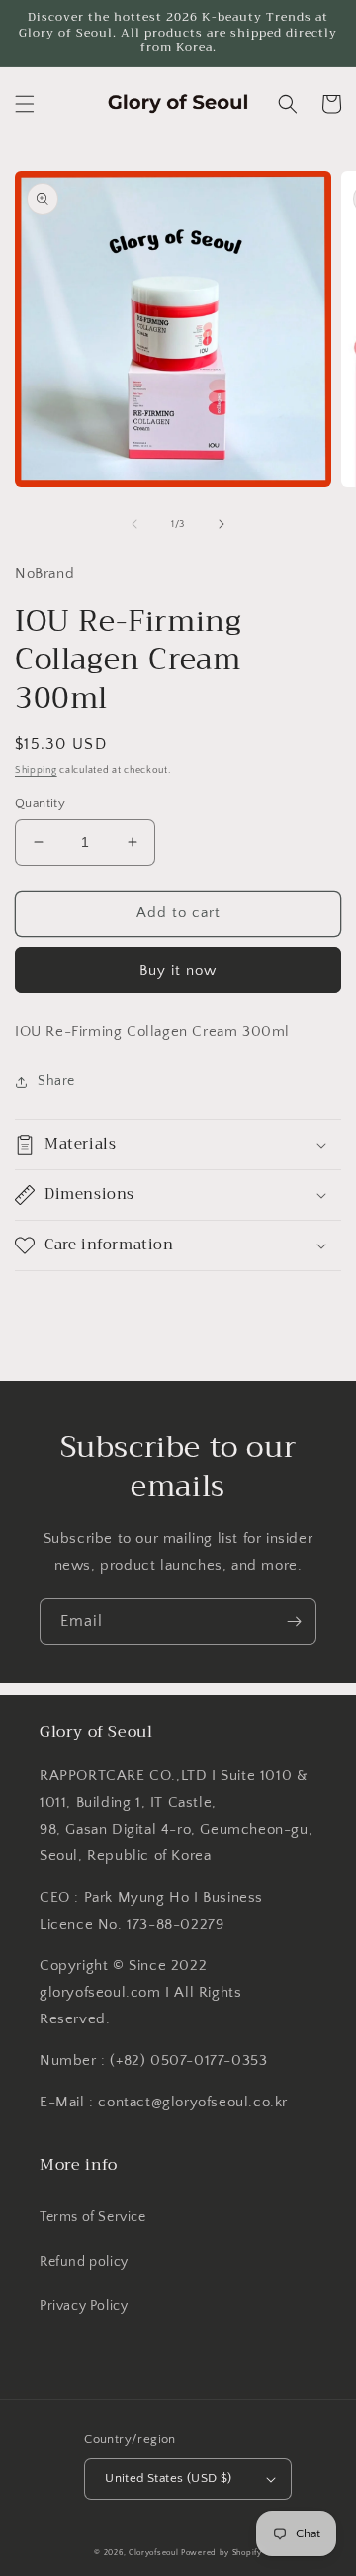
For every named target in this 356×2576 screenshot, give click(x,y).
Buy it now (178, 970)
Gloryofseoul (153, 2553)
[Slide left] (134, 524)
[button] (25, 104)
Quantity (40, 803)
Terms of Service (93, 2217)
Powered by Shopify (222, 2553)
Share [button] (56, 1081)
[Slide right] (222, 524)
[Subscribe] (294, 1622)
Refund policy (84, 2262)
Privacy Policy (84, 2306)
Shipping (36, 771)
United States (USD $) (168, 2478)
